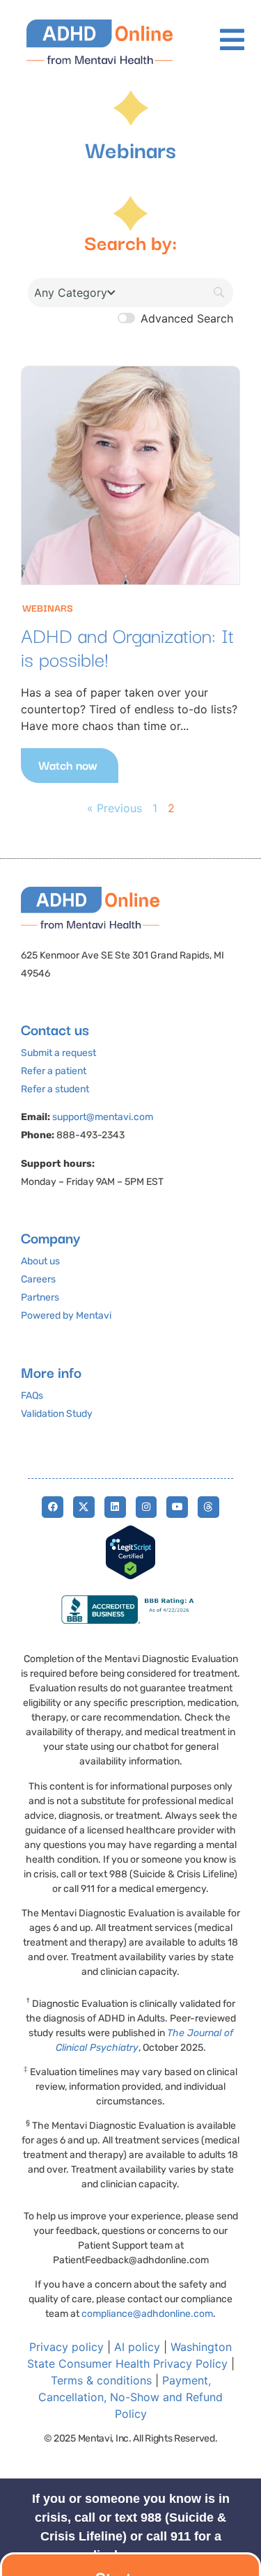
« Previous (114, 808)
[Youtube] (177, 1507)
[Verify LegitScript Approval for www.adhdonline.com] (130, 1576)
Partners (40, 1297)
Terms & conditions (101, 2380)
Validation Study (57, 1414)
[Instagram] (147, 1507)
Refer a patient (54, 1071)
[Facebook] (53, 1507)
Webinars (48, 607)
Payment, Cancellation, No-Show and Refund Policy (130, 2397)
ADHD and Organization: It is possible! (127, 646)
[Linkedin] (115, 1507)
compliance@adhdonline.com (147, 2314)
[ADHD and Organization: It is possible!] (130, 475)
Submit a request (58, 1053)
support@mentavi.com (103, 1117)
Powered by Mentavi (66, 1316)
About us (40, 1261)
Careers (38, 1279)
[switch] (126, 318)
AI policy (137, 2347)
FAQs (32, 1396)
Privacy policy (66, 2347)
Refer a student (55, 1089)
